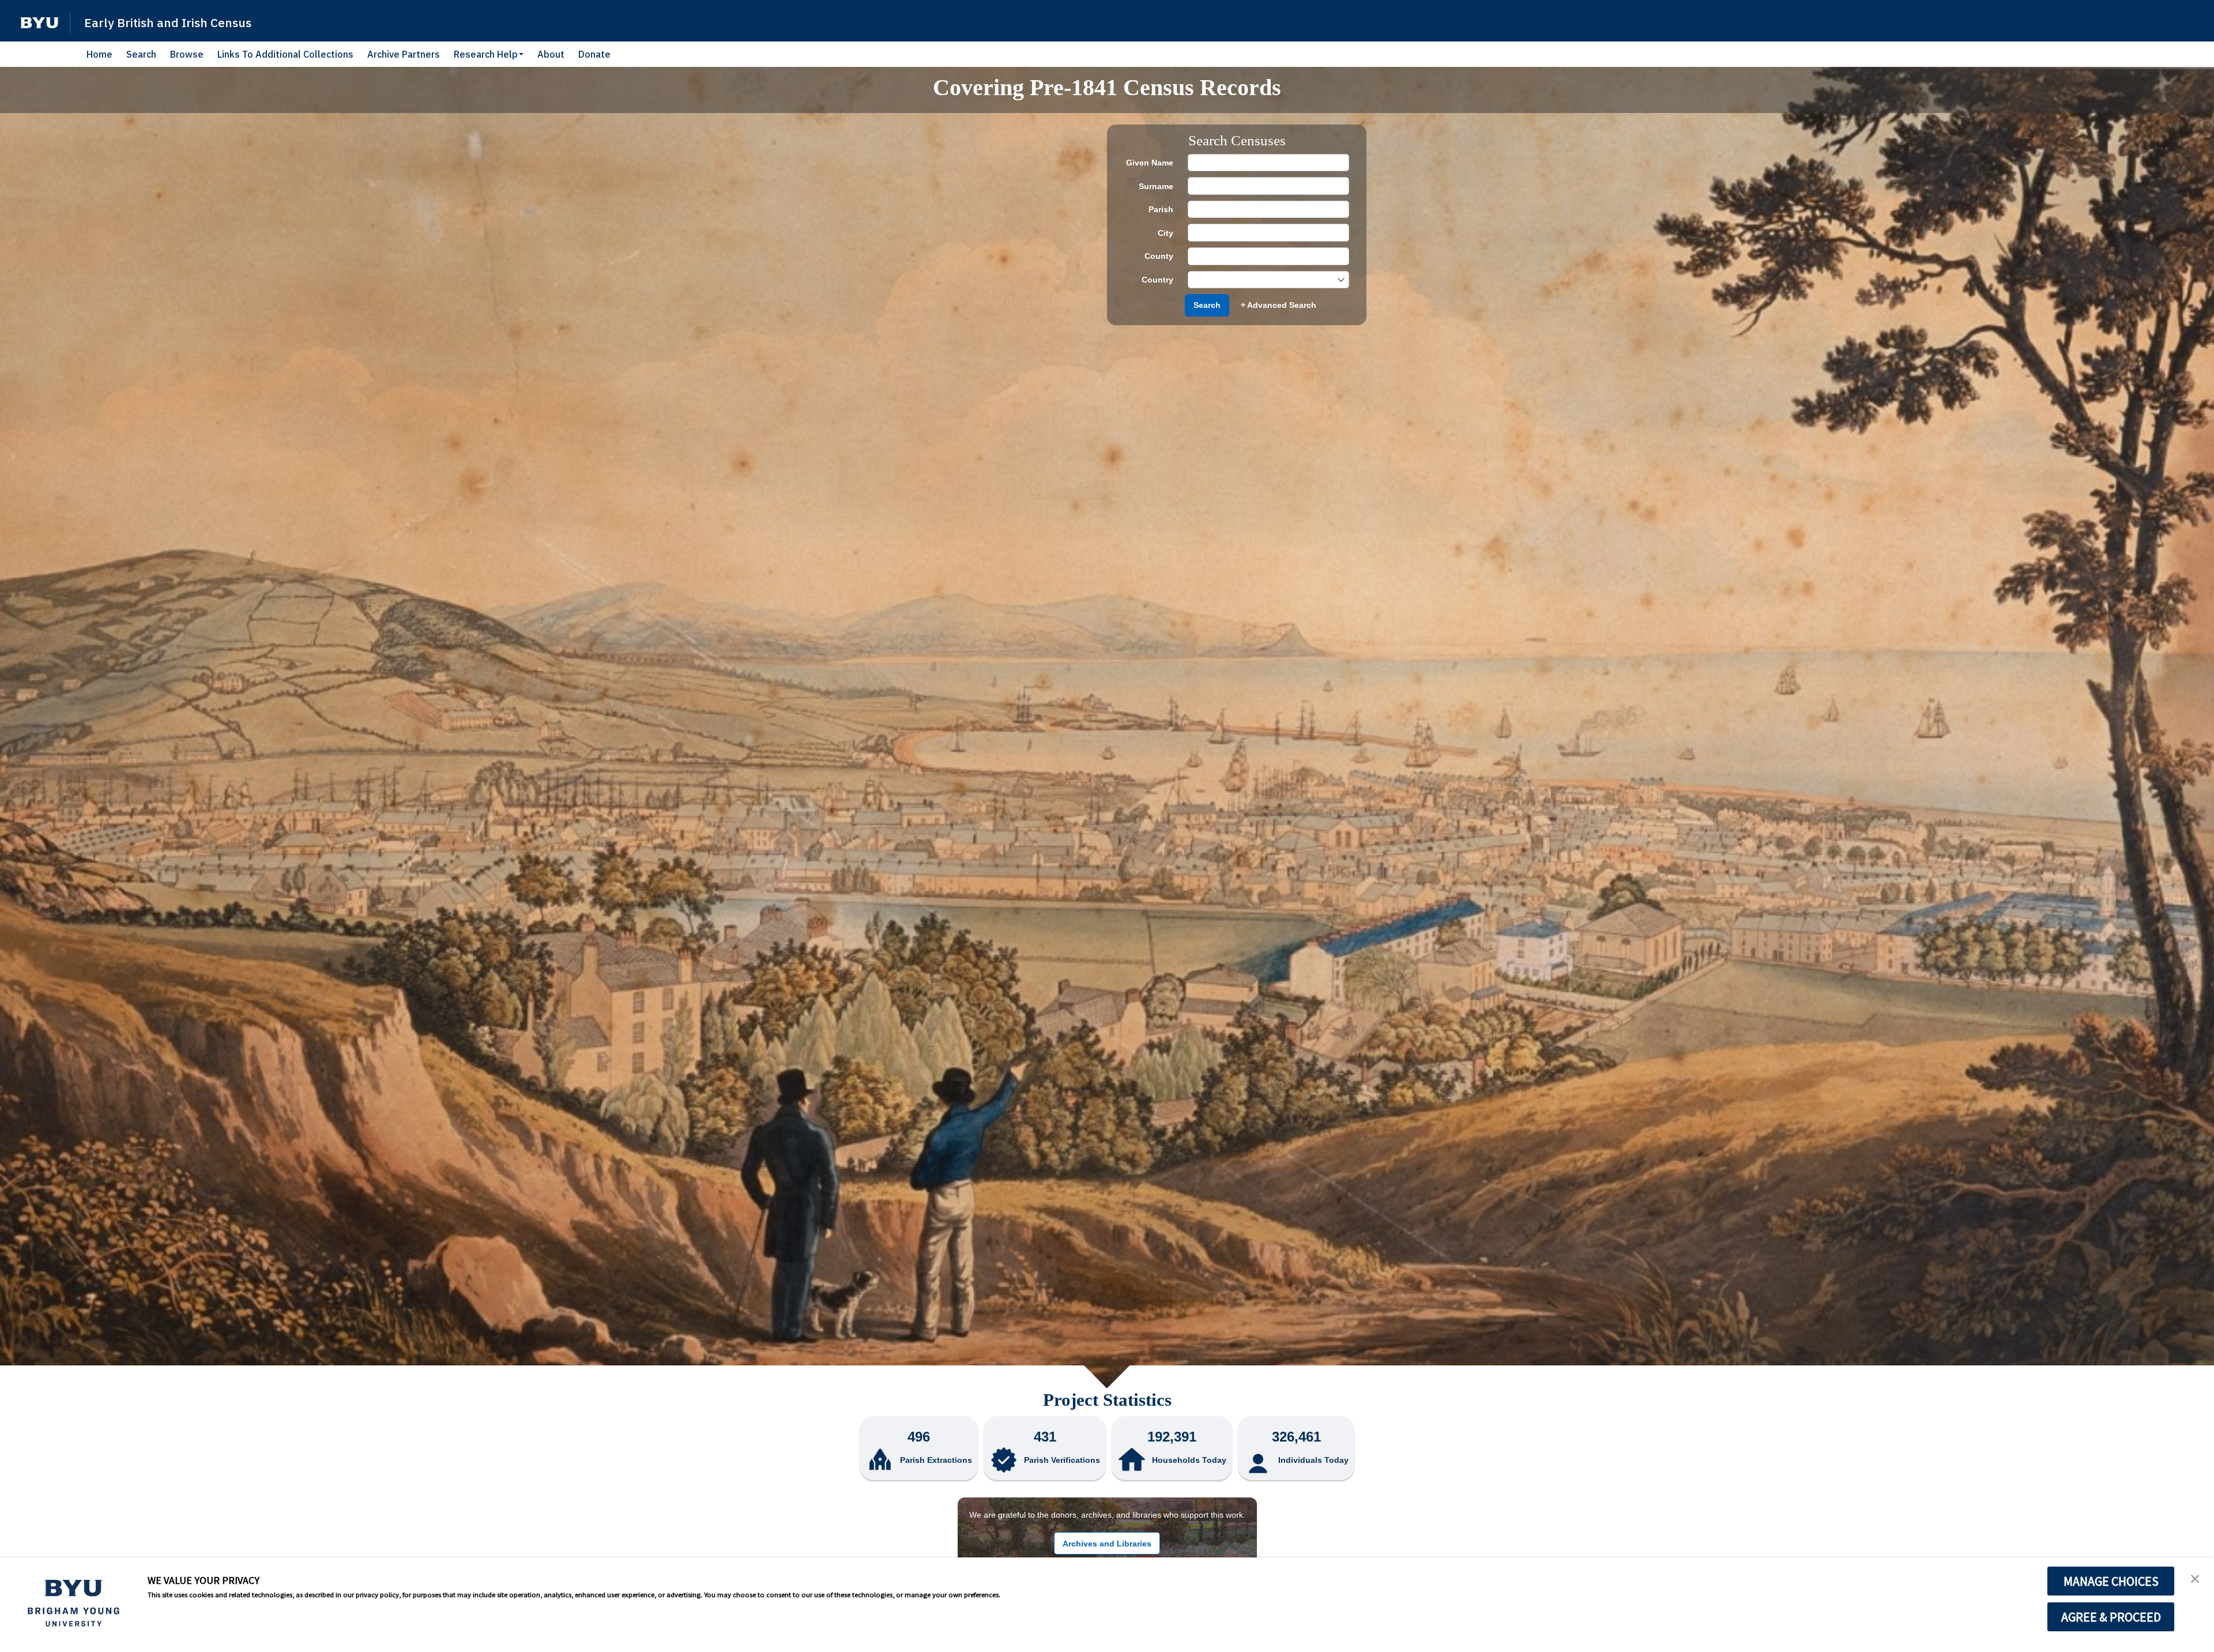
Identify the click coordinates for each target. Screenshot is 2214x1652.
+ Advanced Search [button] (1279, 305)
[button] (39, 23)
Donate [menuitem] (594, 54)
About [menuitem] (551, 54)
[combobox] (1263, 280)
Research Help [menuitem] (486, 54)
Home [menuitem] (99, 54)
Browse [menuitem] (187, 54)
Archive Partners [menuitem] (404, 54)
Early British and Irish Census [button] (168, 22)
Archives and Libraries (1107, 1544)
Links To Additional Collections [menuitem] (285, 54)
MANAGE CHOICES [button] (2111, 1581)
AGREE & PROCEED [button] (2111, 1617)
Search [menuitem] (141, 54)
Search (1207, 305)
